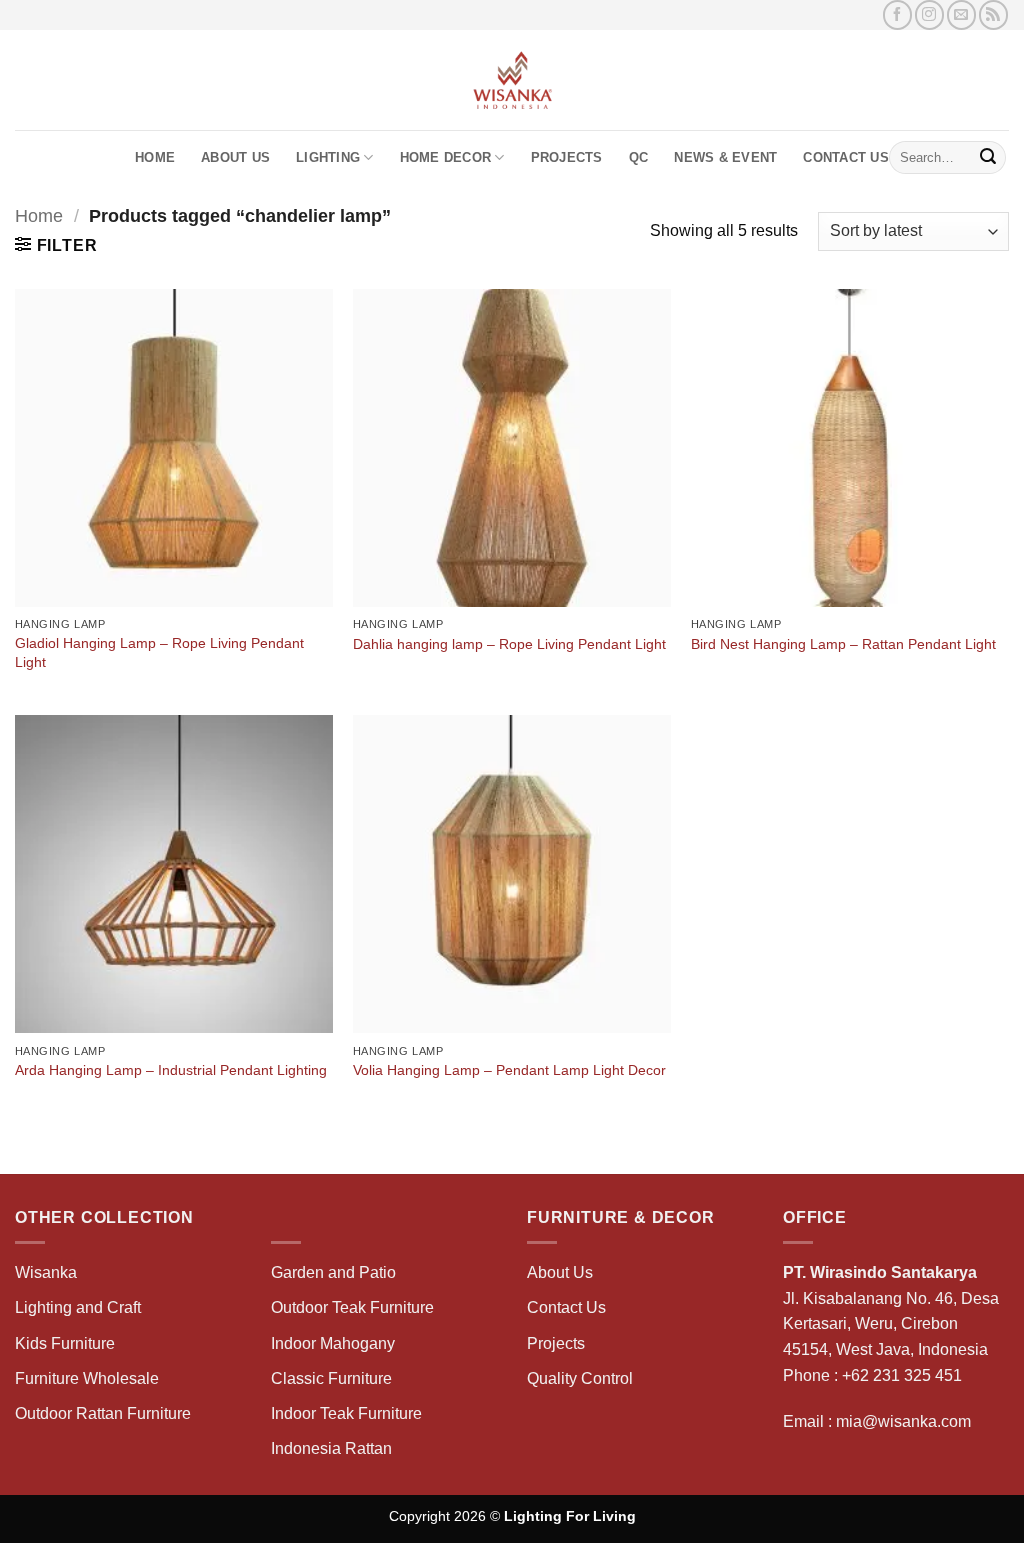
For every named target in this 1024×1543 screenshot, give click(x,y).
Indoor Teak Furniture (346, 1413)
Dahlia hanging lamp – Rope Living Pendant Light (509, 644)
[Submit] (988, 158)
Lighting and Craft (78, 1307)
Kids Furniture (65, 1343)
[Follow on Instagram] (929, 14)
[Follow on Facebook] (897, 14)
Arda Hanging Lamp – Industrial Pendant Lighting (171, 1070)
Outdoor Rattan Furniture (103, 1413)
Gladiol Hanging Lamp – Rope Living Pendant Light (159, 652)
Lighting (328, 157)
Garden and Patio (333, 1272)
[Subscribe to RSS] (993, 14)
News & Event (725, 157)
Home (155, 157)
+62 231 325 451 (902, 1375)
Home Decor (446, 157)
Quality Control (580, 1378)
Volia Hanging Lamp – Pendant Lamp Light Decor (509, 1070)
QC (639, 157)
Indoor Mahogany (333, 1343)
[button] (56, 245)
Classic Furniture (331, 1378)
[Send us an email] (961, 14)
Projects (567, 157)
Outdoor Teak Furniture (352, 1307)
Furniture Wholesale (87, 1378)
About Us (235, 157)
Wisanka (48, 1272)
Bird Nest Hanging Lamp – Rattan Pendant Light (843, 644)
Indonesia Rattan (331, 1448)
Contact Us (846, 157)
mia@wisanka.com (903, 1421)
